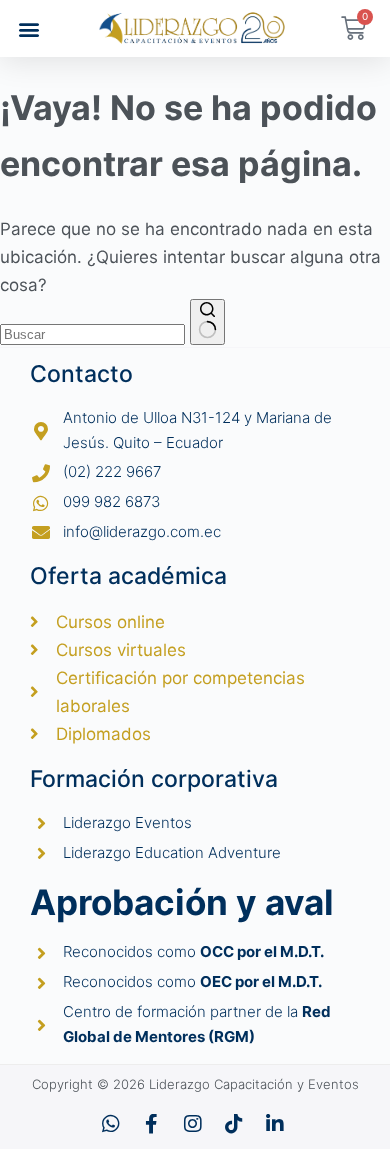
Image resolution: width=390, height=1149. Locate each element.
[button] (28, 28)
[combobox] (92, 334)
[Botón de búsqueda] (207, 322)
